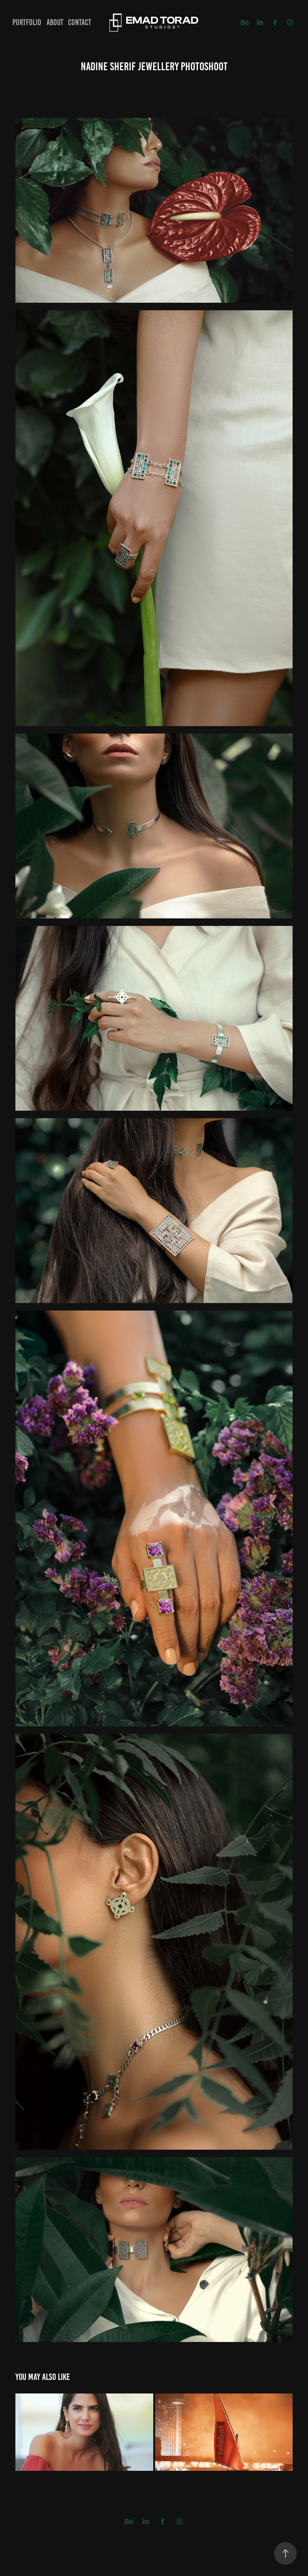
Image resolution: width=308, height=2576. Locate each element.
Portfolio (27, 22)
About (55, 22)
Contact (80, 22)
